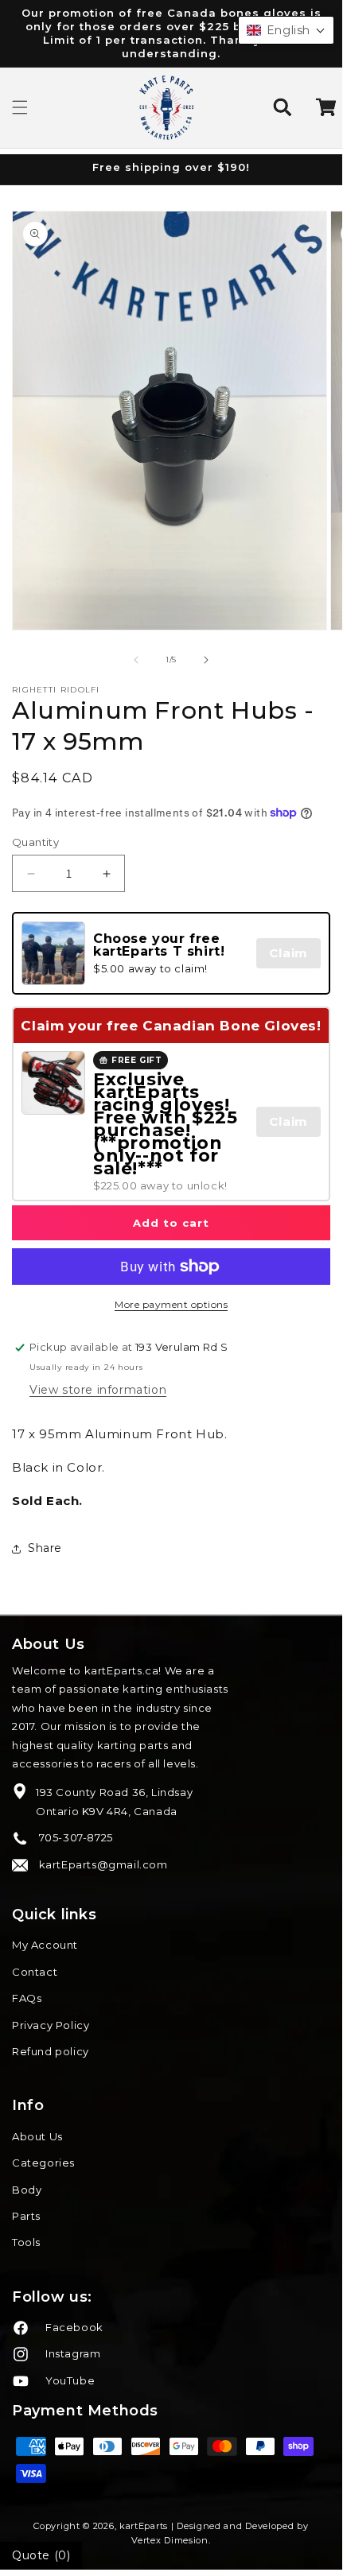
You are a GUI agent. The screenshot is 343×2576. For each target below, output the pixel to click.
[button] (20, 107)
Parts (26, 2216)
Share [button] (45, 1548)
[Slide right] (206, 660)
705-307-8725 (74, 1837)
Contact (35, 1972)
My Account (45, 1945)
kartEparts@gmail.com (102, 1864)
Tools (26, 2242)
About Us (37, 2136)
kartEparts (144, 2526)
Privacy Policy (51, 2025)
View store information (98, 1390)
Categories (43, 2163)
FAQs (27, 1998)
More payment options (171, 1304)
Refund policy (51, 2051)
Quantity (35, 842)
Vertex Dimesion (170, 2540)
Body (27, 2190)
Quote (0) (41, 2555)
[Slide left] (136, 660)
